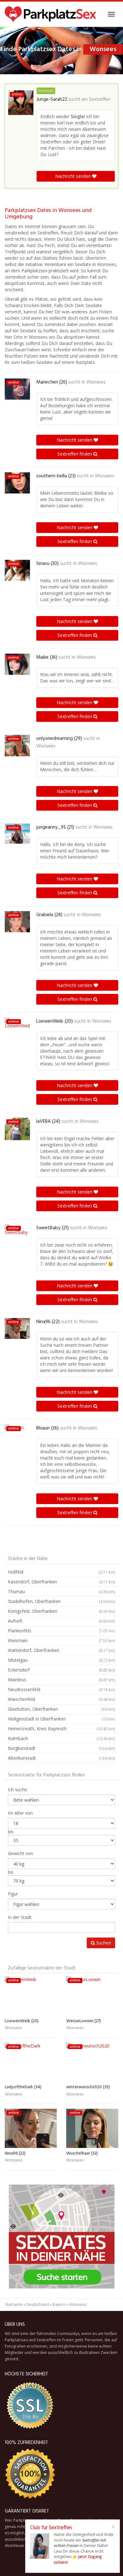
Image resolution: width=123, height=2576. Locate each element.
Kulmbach (61, 1738)
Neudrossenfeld (61, 1689)
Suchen (103, 1943)
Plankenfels (61, 1631)
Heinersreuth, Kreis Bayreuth (61, 1729)
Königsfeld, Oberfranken (61, 1611)
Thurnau (61, 1591)
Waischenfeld (61, 1699)
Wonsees (96, 382)
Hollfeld (61, 1572)
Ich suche (18, 1790)
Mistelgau (61, 1660)
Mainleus (61, 1680)
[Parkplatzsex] (50, 14)
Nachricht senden (74, 176)
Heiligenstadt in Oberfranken (61, 1719)
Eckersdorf (61, 1670)
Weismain (61, 1640)
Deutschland (38, 2304)
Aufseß (61, 1621)
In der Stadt (20, 1917)
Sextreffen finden (75, 454)
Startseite (14, 2304)
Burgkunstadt (61, 1748)
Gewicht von (20, 1853)
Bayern (59, 2304)
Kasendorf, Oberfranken (61, 1582)
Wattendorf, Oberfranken (61, 1650)
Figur (13, 1894)
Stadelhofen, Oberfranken (61, 1601)
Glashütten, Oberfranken (61, 1709)
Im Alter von (20, 1813)
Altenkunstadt (61, 1758)
